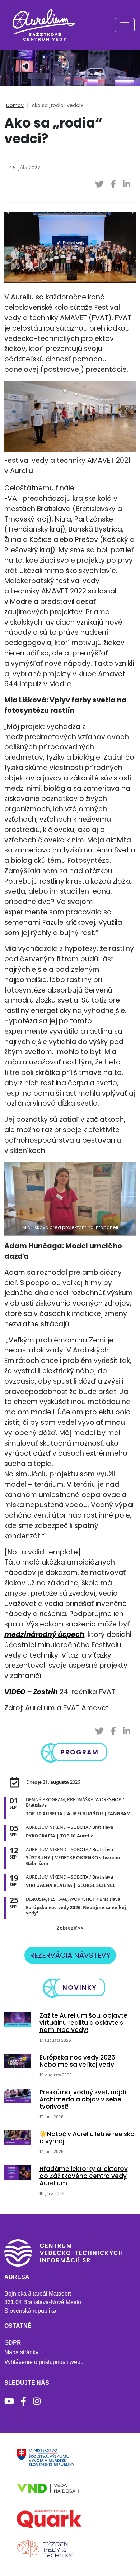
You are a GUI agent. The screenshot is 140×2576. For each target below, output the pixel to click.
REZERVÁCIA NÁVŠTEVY (70, 1955)
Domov (15, 105)
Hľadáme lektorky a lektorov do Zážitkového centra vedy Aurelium (84, 2176)
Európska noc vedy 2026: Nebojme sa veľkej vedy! (78, 2061)
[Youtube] (9, 2401)
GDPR (13, 2343)
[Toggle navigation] (125, 25)
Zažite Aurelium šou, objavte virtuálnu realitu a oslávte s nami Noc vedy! (83, 2023)
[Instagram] (37, 2401)
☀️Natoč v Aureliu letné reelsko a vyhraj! (87, 2138)
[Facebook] (24, 2401)
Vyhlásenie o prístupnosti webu (44, 2362)
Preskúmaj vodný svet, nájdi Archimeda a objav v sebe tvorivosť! (83, 2099)
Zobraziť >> (70, 1928)
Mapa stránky (21, 2352)
